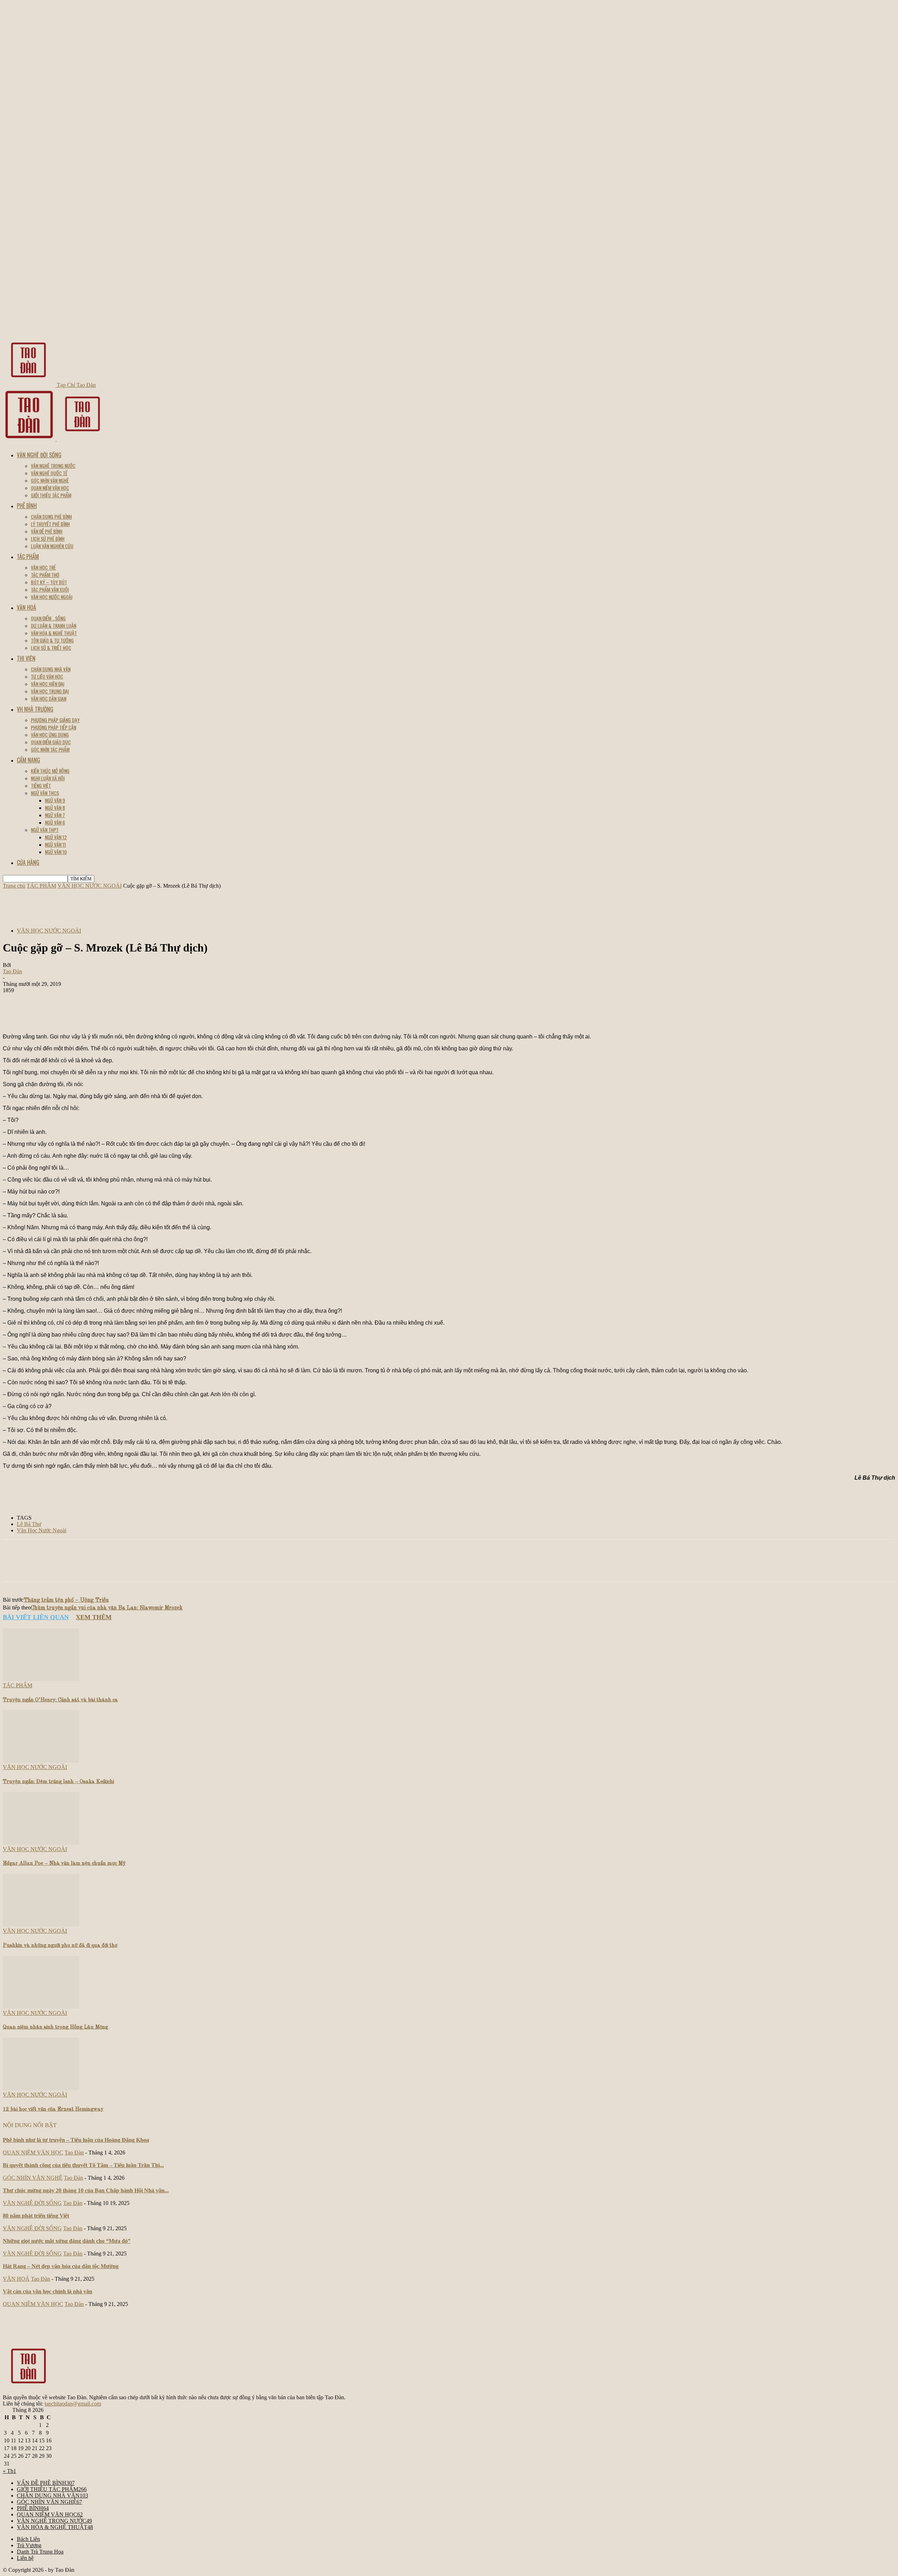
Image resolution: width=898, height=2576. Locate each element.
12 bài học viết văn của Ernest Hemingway (53, 2109)
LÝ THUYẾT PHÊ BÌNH (50, 524)
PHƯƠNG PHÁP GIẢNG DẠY (55, 720)
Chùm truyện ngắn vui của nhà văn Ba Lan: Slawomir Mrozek (107, 1608)
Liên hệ (25, 2558)
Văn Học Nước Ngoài (42, 1530)
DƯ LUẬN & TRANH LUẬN (53, 625)
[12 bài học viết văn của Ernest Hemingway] (41, 2088)
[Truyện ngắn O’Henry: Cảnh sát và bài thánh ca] (41, 1679)
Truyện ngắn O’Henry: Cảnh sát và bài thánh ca (60, 1700)
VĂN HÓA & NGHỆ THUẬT (54, 633)
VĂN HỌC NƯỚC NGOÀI (52, 597)
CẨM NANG (28, 760)
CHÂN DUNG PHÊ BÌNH (51, 516)
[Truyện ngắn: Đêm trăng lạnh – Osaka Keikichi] (41, 1761)
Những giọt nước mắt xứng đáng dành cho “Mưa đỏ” (67, 2241)
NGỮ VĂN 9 (55, 800)
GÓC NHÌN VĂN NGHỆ (50, 480)
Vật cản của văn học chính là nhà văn (48, 2291)
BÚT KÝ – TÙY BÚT (49, 582)
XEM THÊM (94, 1617)
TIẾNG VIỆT (41, 785)
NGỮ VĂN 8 (55, 808)
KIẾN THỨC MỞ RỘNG (50, 771)
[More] (297, 1013)
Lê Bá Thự (29, 1524)
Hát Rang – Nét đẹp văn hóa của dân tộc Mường (61, 2266)
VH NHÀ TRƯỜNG (35, 709)
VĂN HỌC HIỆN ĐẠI (48, 684)
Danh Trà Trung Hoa (40, 2552)
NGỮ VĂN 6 (55, 822)
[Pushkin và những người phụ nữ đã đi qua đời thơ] (41, 1925)
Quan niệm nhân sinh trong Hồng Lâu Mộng (55, 2027)
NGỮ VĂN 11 (55, 844)
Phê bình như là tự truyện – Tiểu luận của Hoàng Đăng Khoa (76, 2140)
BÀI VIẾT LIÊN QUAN (36, 1617)
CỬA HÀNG (28, 862)
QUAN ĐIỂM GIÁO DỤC (51, 742)
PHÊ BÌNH (27, 506)
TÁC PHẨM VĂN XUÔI (50, 589)
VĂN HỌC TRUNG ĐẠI (50, 691)
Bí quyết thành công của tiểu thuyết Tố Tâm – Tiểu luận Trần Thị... (83, 2165)
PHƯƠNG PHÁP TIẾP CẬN (53, 727)
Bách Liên (28, 2539)
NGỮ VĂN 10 (56, 852)
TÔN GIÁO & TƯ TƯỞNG (52, 640)
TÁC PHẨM (28, 557)
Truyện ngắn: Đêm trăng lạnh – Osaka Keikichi (58, 1782)
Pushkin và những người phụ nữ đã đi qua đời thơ (60, 1946)
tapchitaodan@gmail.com (73, 2404)
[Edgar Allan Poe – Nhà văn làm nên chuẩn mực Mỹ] (41, 1843)
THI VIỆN (26, 658)
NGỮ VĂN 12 (56, 837)
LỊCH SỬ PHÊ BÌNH (48, 539)
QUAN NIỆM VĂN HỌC (50, 488)
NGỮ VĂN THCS (45, 793)
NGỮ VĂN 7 (55, 815)
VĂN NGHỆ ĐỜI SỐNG (39, 455)
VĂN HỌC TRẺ (43, 567)
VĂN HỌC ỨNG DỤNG (50, 735)
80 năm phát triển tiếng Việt (36, 2216)
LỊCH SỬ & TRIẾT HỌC (51, 648)
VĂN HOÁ (26, 607)
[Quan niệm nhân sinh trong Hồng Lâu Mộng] (41, 2007)
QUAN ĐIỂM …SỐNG (48, 618)
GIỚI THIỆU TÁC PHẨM (51, 495)
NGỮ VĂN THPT (45, 830)
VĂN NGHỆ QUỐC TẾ (49, 473)
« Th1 (9, 2471)
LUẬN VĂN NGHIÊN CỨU (52, 546)
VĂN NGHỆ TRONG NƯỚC (53, 466)
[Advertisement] (130, 905)
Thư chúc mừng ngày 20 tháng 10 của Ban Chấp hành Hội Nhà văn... (86, 2190)
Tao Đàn (12, 971)
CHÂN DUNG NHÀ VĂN (51, 669)
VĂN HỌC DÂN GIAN (49, 698)
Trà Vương (29, 2545)
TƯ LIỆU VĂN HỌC (47, 676)
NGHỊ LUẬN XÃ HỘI (48, 778)
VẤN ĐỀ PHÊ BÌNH (47, 531)
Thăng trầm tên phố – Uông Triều (66, 1600)
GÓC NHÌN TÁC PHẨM (50, 749)
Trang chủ (14, 886)
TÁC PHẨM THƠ (45, 575)
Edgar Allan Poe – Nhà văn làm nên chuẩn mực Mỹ (64, 1864)
